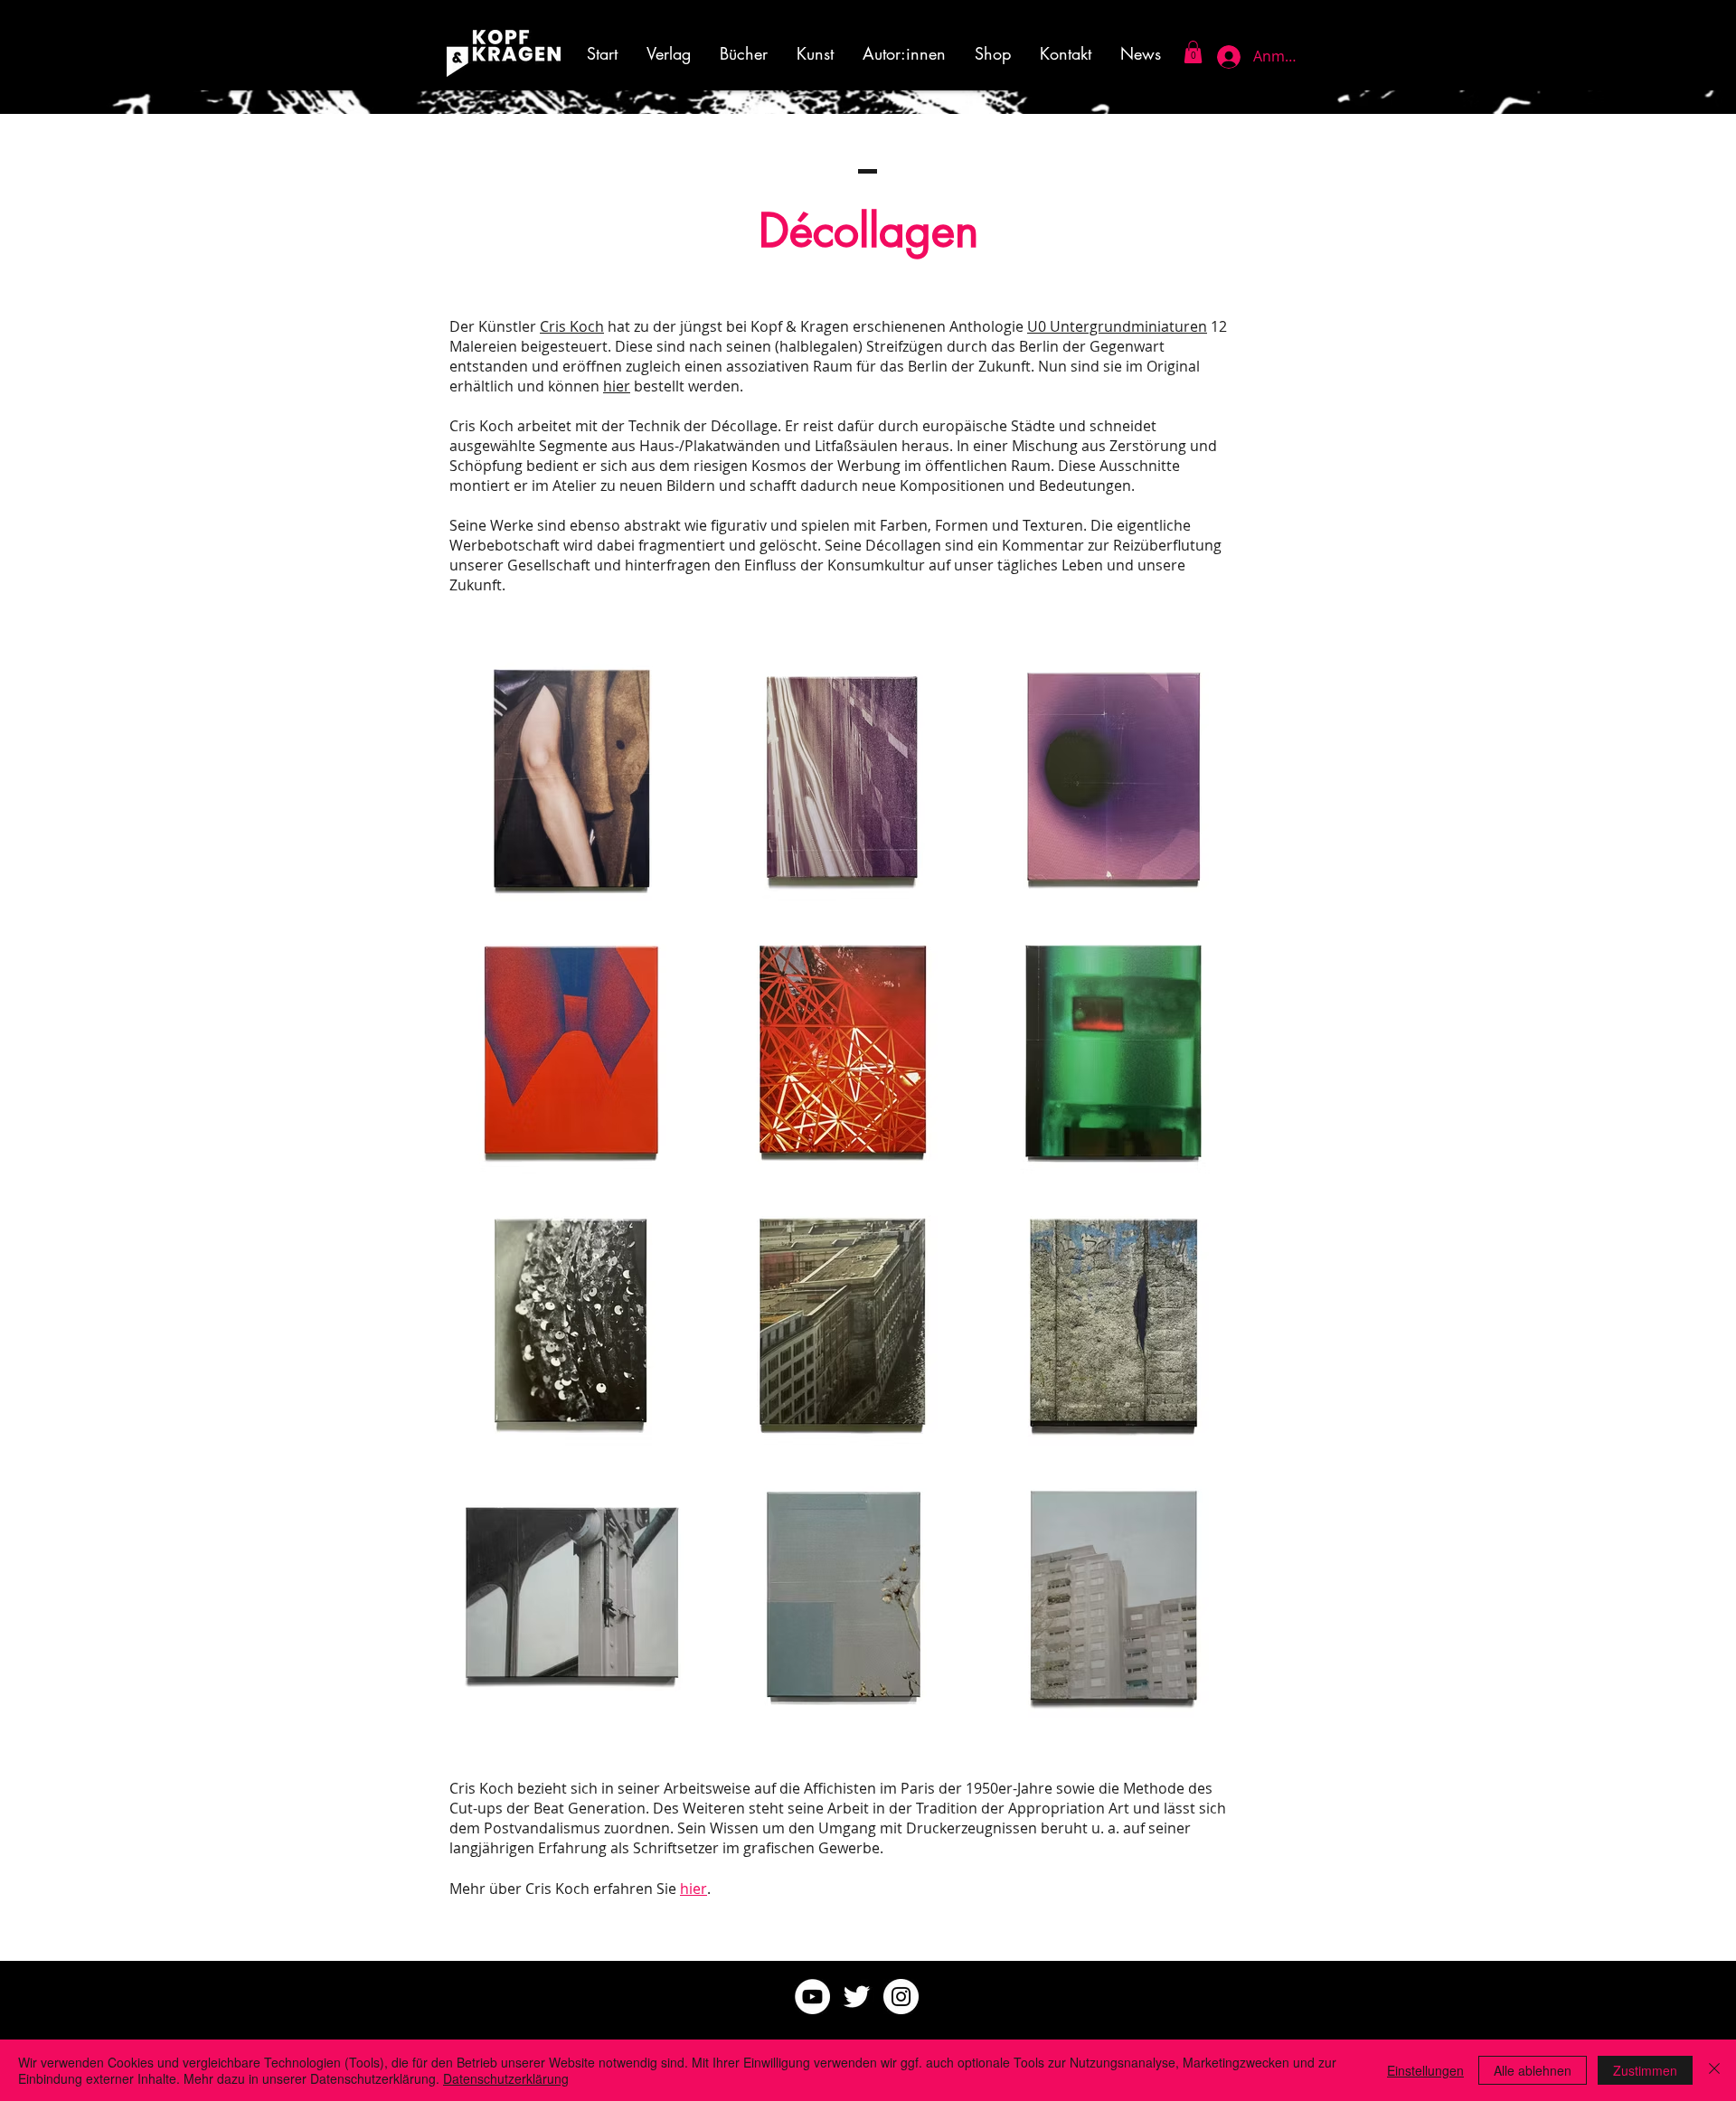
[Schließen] (1714, 2070)
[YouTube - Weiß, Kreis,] (812, 1997)
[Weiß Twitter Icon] (857, 1997)
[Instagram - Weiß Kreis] (901, 1997)
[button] (815, 53)
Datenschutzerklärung (506, 2078)
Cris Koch (572, 326)
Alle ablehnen (1533, 2070)
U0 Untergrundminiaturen (1117, 326)
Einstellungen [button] (1425, 2070)
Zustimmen (1645, 2070)
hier (617, 386)
